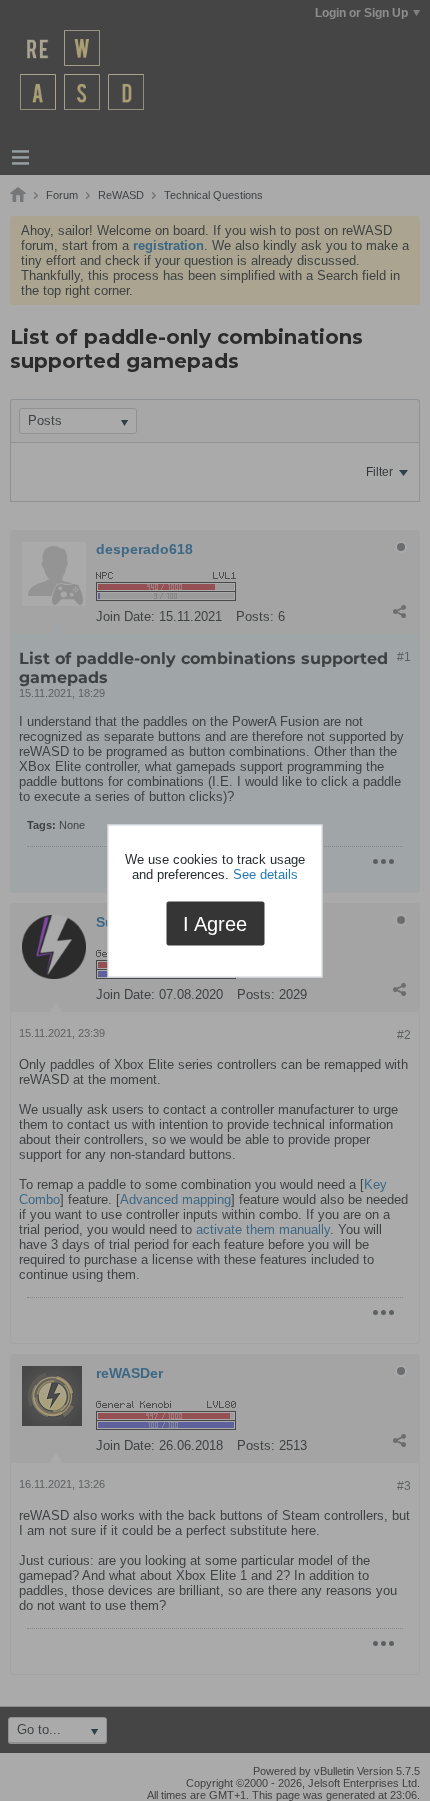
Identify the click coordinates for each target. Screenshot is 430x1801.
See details (265, 874)
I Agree (215, 924)
